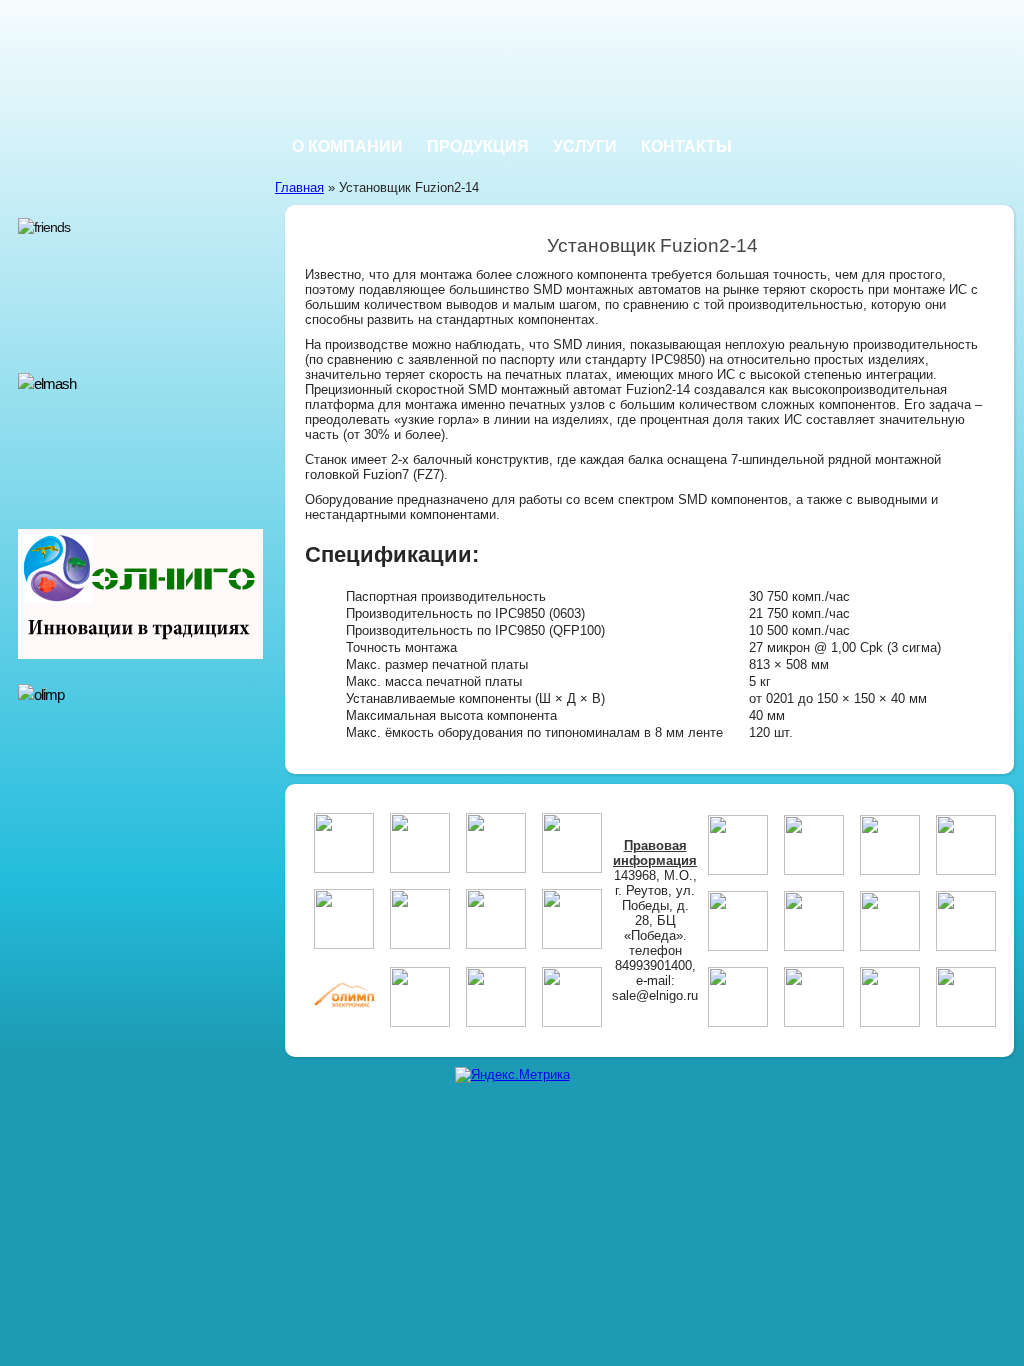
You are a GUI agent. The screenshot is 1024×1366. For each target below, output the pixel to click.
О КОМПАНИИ (347, 146)
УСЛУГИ (585, 146)
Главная (299, 187)
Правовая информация (655, 853)
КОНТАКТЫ (686, 146)
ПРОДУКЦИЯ (478, 146)
